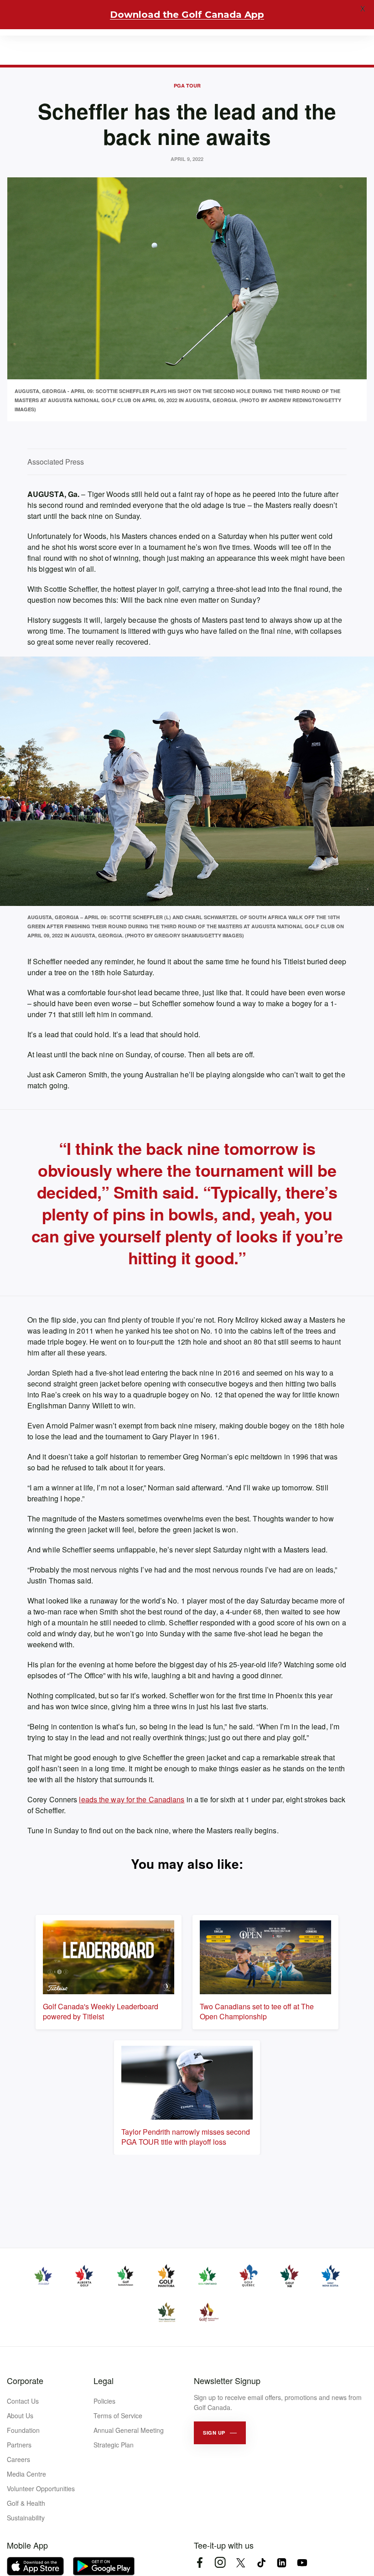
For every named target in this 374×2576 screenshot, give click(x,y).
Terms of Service (118, 2416)
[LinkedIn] (282, 2563)
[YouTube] (302, 2563)
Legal (104, 2380)
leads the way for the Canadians (132, 1799)
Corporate (25, 2380)
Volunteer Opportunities (41, 2488)
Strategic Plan (114, 2445)
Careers (18, 2459)
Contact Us (23, 2401)
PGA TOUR (187, 85)
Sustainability (26, 2518)
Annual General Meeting (129, 2430)
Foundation (23, 2430)
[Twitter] (241, 2563)
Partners (19, 2445)
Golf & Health (26, 2503)
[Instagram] (220, 2563)
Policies (104, 2401)
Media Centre (26, 2474)
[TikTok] (261, 2563)
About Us (20, 2416)
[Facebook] (200, 2563)
